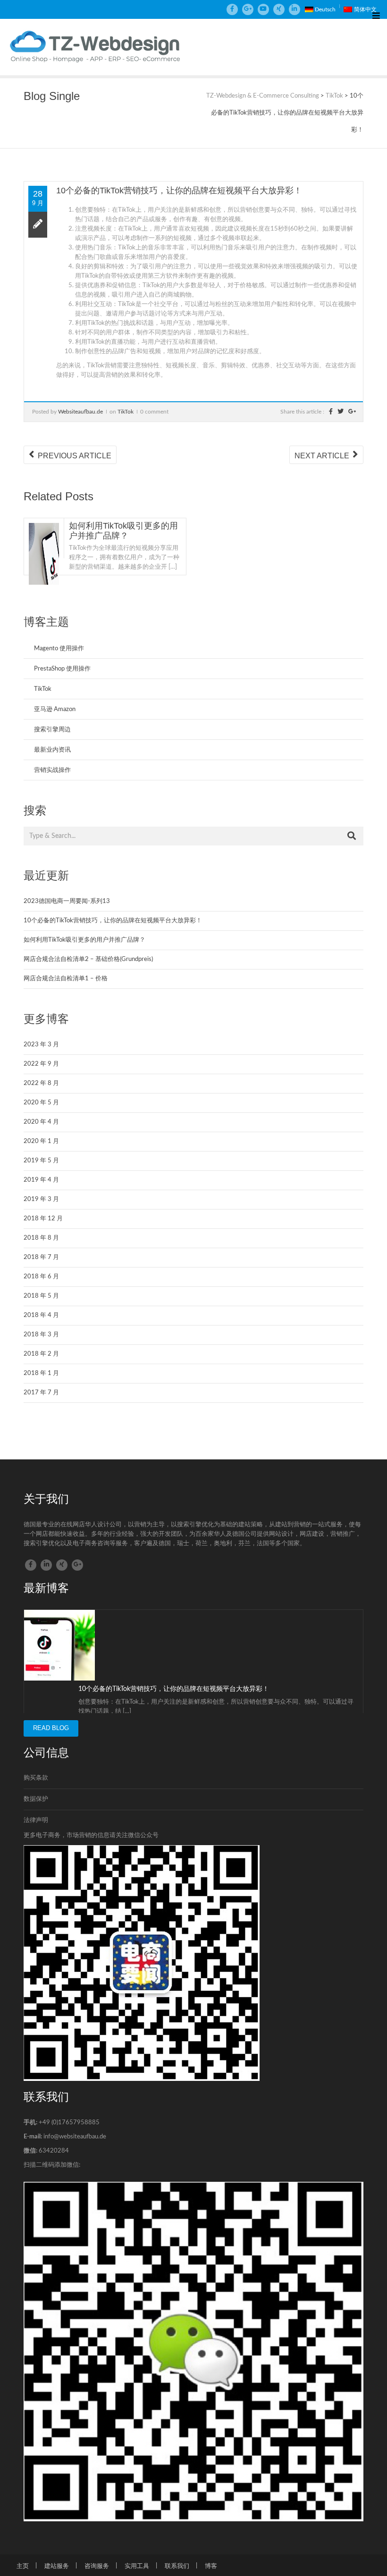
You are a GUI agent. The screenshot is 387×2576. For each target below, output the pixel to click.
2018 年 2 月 (41, 1354)
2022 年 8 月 (41, 1083)
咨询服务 (97, 2566)
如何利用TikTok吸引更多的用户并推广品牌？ (123, 531)
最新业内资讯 (52, 750)
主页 (23, 2566)
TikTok (126, 412)
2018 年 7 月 (41, 1257)
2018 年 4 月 (41, 1315)
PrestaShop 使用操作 (62, 669)
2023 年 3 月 (41, 1045)
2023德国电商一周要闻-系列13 (67, 901)
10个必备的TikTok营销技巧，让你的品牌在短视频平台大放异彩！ (113, 921)
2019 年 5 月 (41, 1161)
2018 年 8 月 (41, 1238)
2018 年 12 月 (43, 1219)
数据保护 (36, 1799)
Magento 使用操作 (59, 649)
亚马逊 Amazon (55, 709)
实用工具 (137, 2566)
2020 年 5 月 (41, 1103)
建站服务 (57, 2566)
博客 (211, 2566)
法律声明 (36, 1820)
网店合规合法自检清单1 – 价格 (66, 979)
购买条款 (36, 1778)
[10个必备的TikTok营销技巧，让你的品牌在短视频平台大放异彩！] (59, 1645)
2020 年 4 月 (41, 1122)
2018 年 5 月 (41, 1296)
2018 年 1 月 (41, 1373)
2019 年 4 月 (41, 1180)
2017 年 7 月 (41, 1393)
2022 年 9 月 (41, 1064)
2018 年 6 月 (41, 1277)
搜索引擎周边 (52, 730)
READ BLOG (51, 1728)
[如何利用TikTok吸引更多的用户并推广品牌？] (44, 558)
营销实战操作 (52, 770)
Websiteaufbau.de (80, 412)
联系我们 (177, 2566)
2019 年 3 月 (41, 1199)
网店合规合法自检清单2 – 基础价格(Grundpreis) (88, 959)
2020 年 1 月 (41, 1141)
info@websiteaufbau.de (75, 2137)
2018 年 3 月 (41, 1335)
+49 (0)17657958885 (69, 2123)
